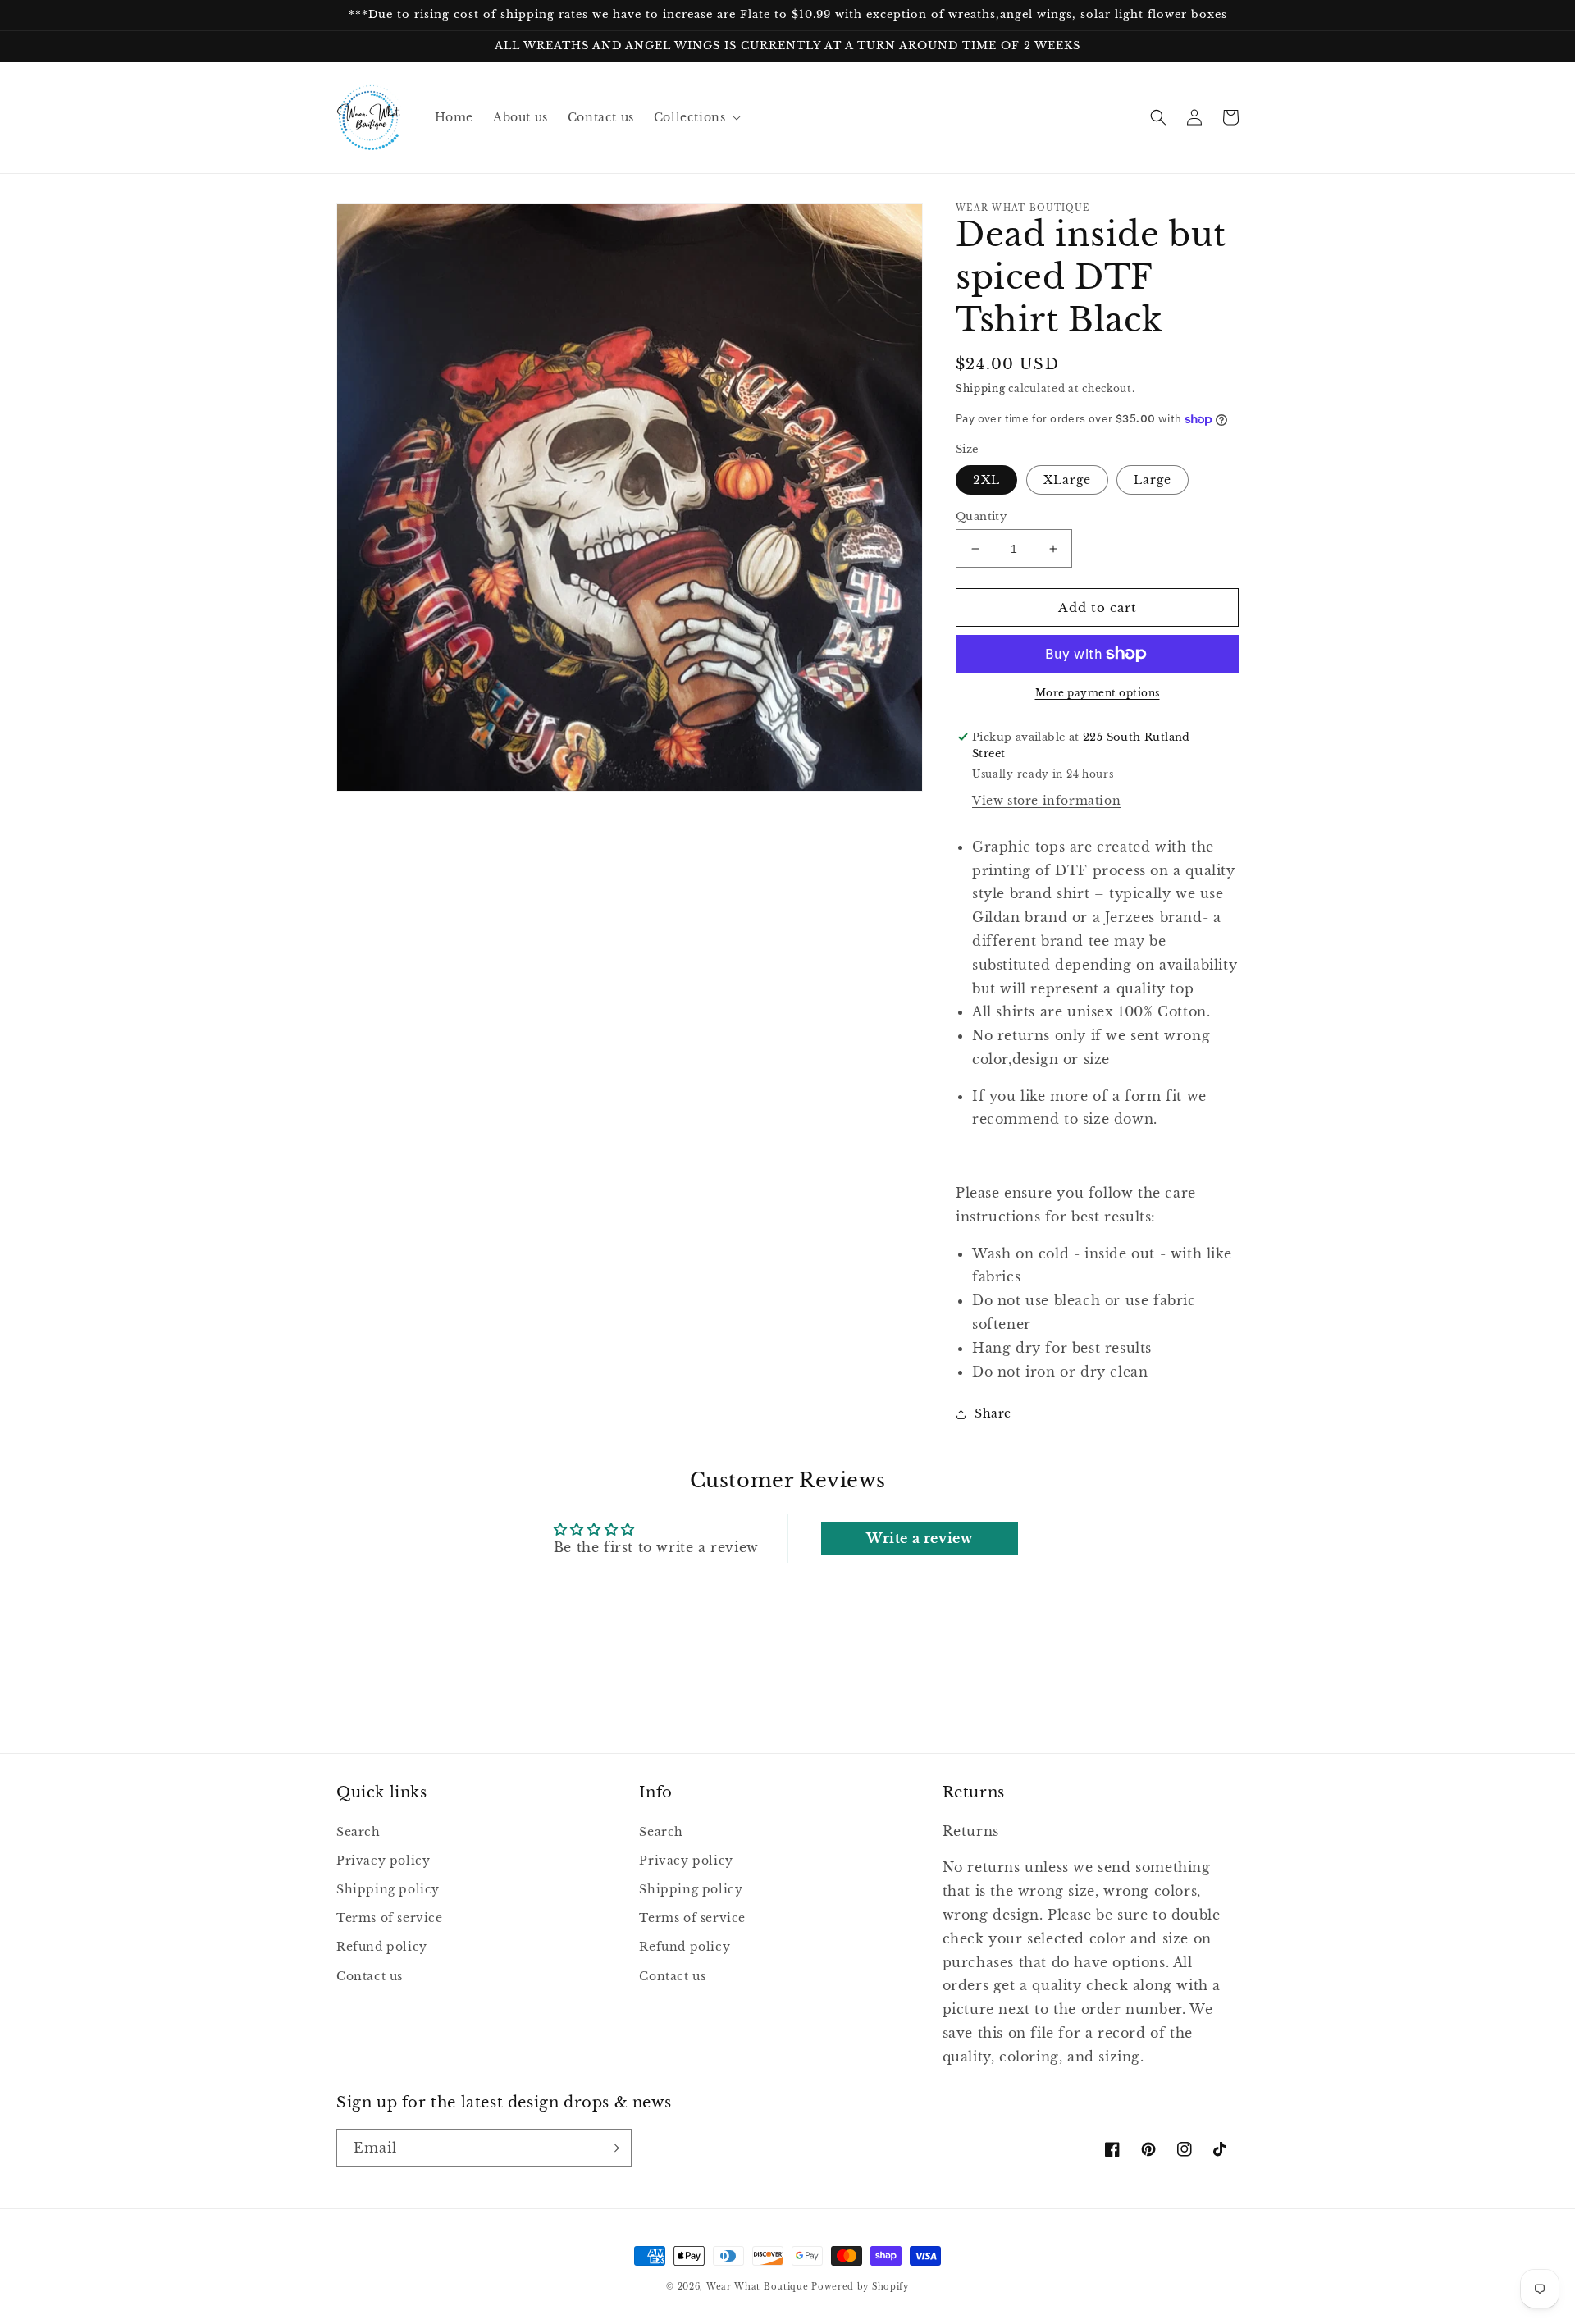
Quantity (981, 516)
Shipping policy (388, 1889)
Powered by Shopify (860, 2287)
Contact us (370, 1976)
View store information (1046, 801)
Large (1153, 480)
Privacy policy (383, 1861)
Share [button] (993, 1413)
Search (358, 1832)
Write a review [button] (919, 1538)
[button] (696, 117)
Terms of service (390, 1918)
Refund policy (382, 1947)
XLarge (1067, 480)
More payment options (1098, 693)
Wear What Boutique (758, 2287)
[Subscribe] (613, 2148)
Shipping (981, 388)
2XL (986, 480)
